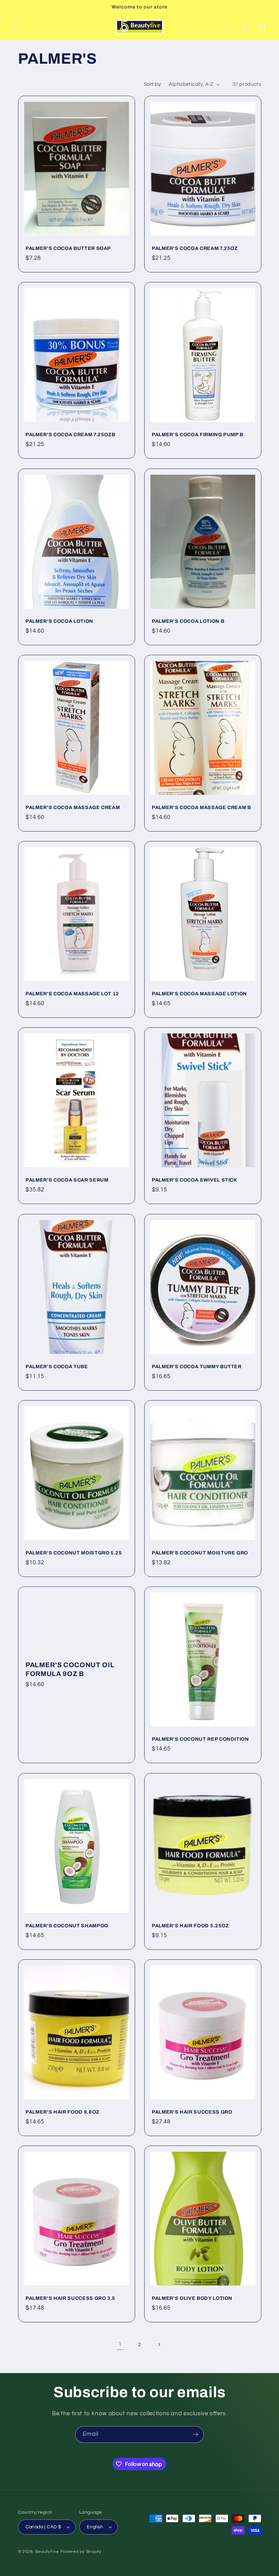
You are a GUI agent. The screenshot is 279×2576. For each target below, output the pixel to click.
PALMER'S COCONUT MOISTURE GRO (200, 1553)
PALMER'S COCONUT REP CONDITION (200, 1739)
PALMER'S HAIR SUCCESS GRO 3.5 (70, 2298)
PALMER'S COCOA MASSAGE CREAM (73, 807)
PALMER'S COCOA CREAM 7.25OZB (70, 435)
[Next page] (159, 2344)
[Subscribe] (196, 2435)
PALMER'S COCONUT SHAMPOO (67, 1926)
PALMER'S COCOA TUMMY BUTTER (197, 1366)
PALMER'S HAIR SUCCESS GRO (192, 2112)
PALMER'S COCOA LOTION (59, 621)
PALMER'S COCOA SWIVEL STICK (194, 1180)
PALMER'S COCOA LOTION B (188, 621)
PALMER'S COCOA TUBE (57, 1366)
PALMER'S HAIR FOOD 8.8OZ (62, 2112)
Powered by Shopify (81, 2552)
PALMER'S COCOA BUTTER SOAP (68, 248)
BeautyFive (47, 2552)
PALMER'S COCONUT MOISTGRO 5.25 (74, 1553)
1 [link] (120, 2344)
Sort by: (153, 84)
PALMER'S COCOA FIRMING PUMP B (198, 435)
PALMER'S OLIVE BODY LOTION (192, 2298)
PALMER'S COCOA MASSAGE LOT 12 (72, 994)
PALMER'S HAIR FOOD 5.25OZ (190, 1926)
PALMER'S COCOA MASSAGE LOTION (199, 994)
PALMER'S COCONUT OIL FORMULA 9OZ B (70, 1669)
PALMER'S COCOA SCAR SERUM (67, 1180)
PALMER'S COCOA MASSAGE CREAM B (201, 807)
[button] (15, 27)
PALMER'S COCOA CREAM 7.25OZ (195, 248)
